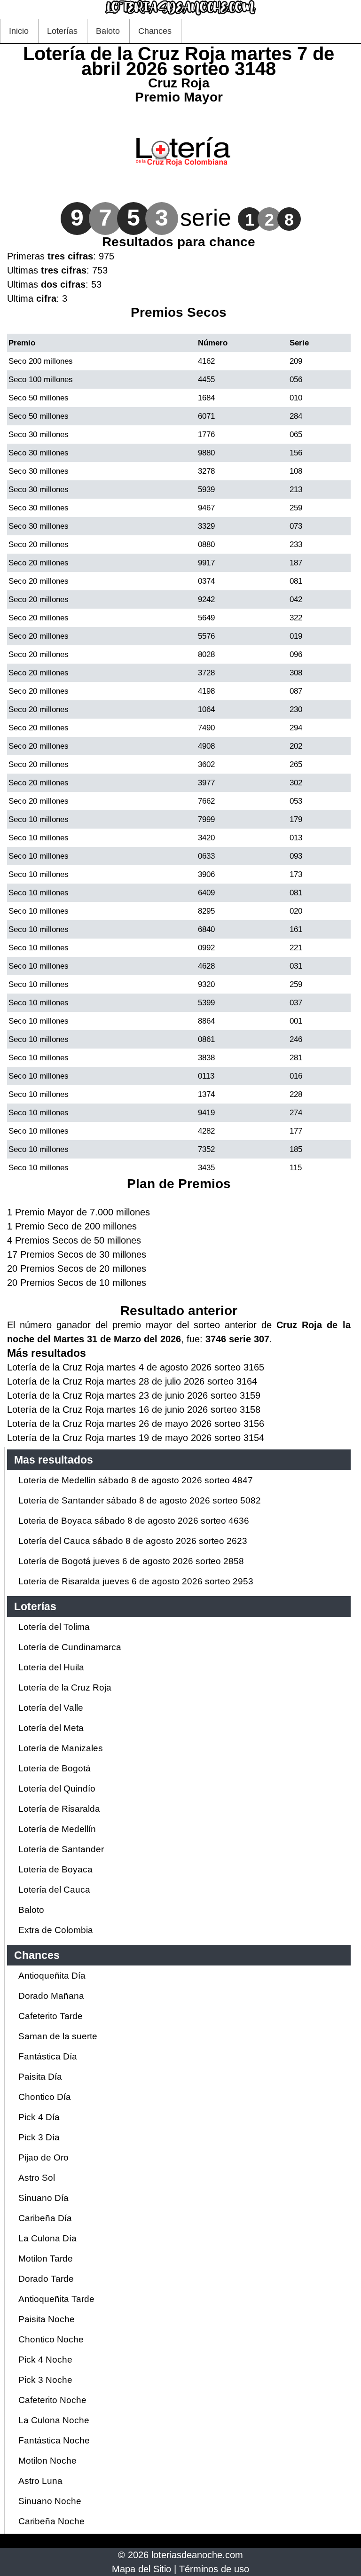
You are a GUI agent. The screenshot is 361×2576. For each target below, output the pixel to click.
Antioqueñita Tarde (56, 2299)
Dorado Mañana (51, 1996)
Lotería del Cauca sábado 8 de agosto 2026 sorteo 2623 (133, 1541)
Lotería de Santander (61, 1849)
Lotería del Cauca (54, 1890)
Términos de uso (214, 2569)
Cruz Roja (179, 83)
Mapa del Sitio (141, 2569)
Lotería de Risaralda (59, 1809)
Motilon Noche (47, 2461)
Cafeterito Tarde (51, 2016)
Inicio (19, 31)
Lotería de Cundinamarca (70, 1647)
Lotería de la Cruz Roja (65, 1687)
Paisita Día (40, 2077)
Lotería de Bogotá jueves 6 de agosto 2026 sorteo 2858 (131, 1561)
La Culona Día (47, 2238)
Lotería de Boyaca (55, 1869)
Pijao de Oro (43, 2157)
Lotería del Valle (51, 1708)
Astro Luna (40, 2481)
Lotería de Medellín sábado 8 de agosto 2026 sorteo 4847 (136, 1480)
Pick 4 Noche (45, 2360)
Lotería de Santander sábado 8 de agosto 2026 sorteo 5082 (140, 1500)
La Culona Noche (54, 2420)
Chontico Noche (51, 2339)
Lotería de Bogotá (55, 1768)
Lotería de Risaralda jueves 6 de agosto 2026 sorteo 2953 (136, 1581)
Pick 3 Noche (45, 2380)
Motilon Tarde (46, 2259)
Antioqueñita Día (52, 1976)
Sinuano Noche (50, 2501)
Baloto (108, 31)
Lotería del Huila (51, 1667)
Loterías (62, 31)
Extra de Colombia (56, 1930)
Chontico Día (45, 2097)
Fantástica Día (48, 2056)
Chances (155, 31)
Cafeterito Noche (52, 2400)
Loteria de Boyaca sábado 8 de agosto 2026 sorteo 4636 (134, 1521)
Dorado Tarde (46, 2279)
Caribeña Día (45, 2218)
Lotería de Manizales (61, 1748)
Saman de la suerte (58, 2036)
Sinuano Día (43, 2198)
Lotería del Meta (51, 1728)
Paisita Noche (47, 2319)
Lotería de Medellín (57, 1829)
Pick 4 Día (39, 2117)
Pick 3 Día (39, 2137)
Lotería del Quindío (57, 1789)
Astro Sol (37, 2178)
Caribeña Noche (51, 2521)
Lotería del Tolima (54, 1627)
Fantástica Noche (54, 2440)
